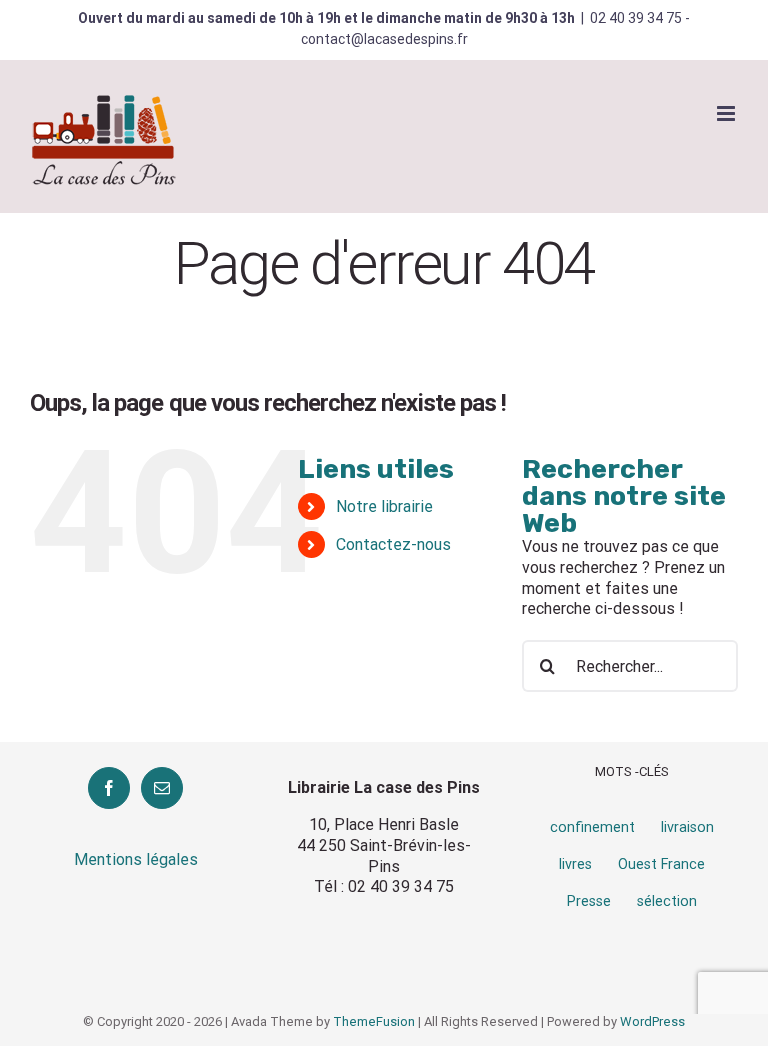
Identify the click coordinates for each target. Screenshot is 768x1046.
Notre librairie (384, 506)
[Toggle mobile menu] (727, 113)
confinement (592, 827)
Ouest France (661, 864)
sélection (667, 901)
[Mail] (162, 788)
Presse (589, 901)
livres (575, 864)
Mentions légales (136, 859)
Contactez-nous (393, 544)
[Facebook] (109, 788)
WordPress (652, 1021)
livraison (687, 827)
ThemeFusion (374, 1021)
